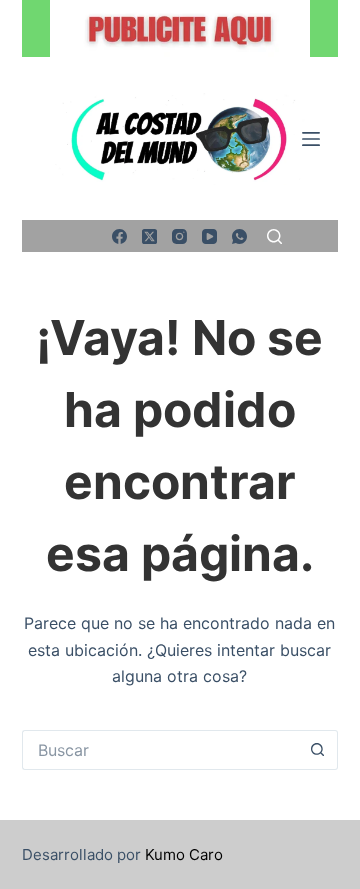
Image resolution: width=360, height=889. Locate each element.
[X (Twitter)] (149, 236)
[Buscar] (274, 236)
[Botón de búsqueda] (318, 750)
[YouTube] (209, 236)
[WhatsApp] (239, 236)
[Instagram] (179, 236)
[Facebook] (119, 236)
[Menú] (311, 139)
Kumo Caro (184, 854)
